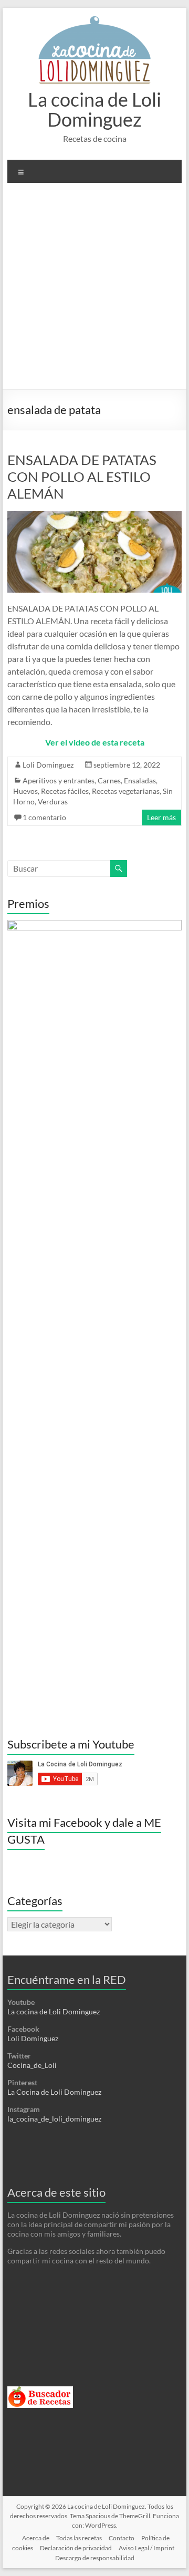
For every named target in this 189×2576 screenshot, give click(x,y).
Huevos (25, 791)
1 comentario (44, 817)
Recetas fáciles (65, 791)
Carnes (109, 780)
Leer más (161, 817)
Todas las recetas (79, 2538)
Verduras (53, 801)
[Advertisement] (94, 290)
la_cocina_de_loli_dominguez (54, 2119)
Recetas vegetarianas (126, 791)
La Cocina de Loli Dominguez (54, 2092)
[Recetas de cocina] (40, 2391)
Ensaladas (140, 780)
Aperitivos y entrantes (59, 780)
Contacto (122, 2538)
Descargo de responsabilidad (95, 2558)
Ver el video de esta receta (95, 742)
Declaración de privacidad (76, 2548)
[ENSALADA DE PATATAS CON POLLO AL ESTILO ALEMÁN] (94, 516)
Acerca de (36, 2538)
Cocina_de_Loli (32, 2065)
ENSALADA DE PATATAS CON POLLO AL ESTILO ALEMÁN (82, 477)
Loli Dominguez (48, 765)
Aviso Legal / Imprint (146, 2548)
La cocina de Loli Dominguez (94, 109)
